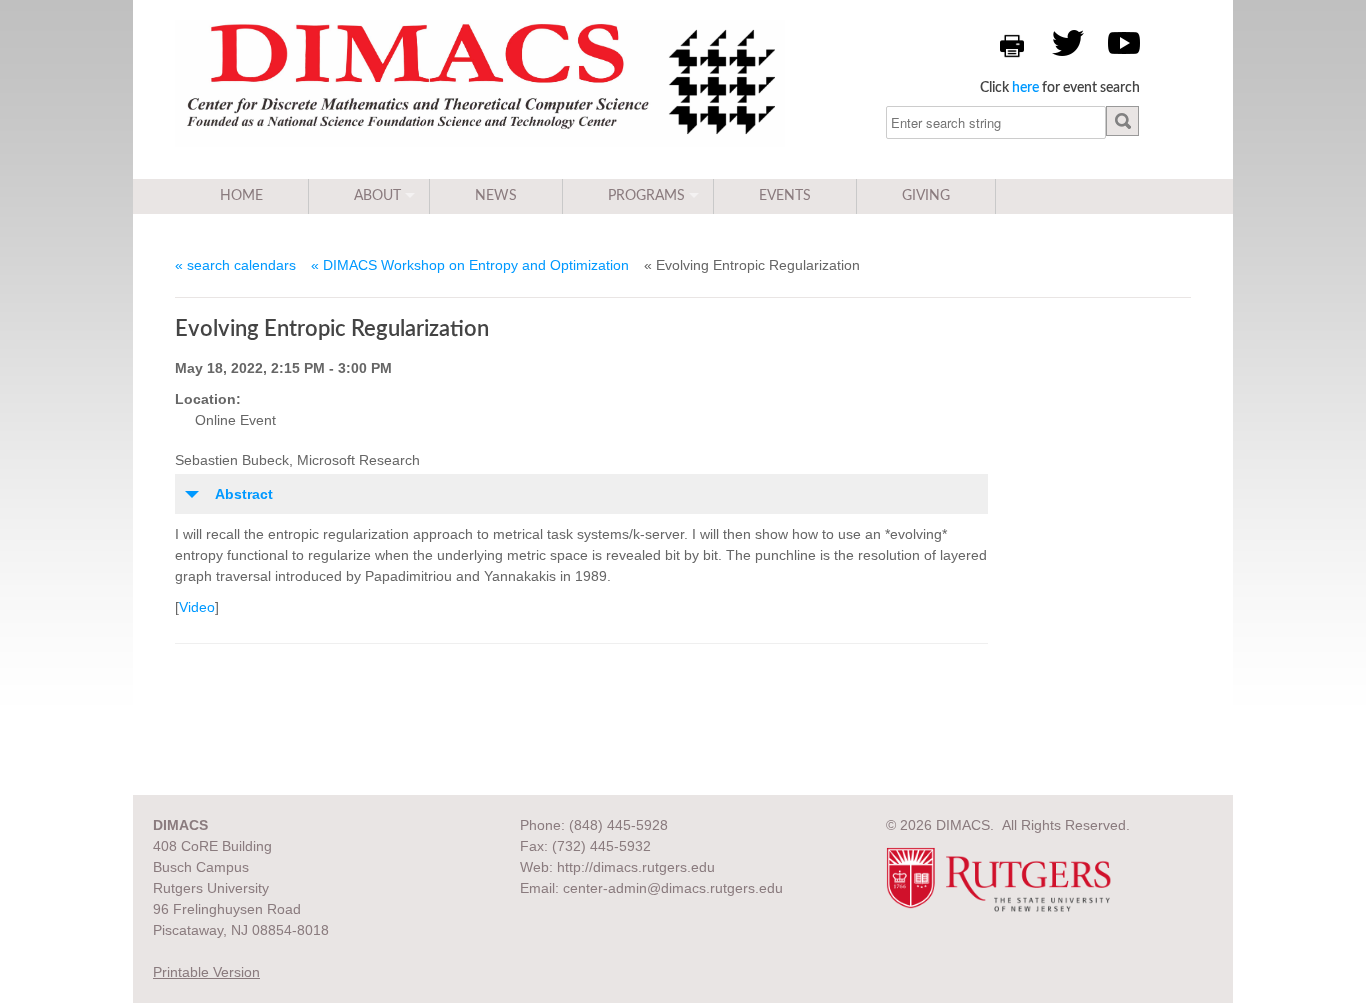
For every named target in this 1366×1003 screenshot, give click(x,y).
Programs (646, 196)
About (377, 196)
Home (241, 196)
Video (197, 607)
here (1025, 88)
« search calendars (235, 265)
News (496, 196)
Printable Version (206, 972)
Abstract (244, 494)
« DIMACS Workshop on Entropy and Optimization (470, 265)
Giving (926, 196)
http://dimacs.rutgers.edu (636, 867)
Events (785, 196)
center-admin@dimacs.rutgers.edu (673, 888)
